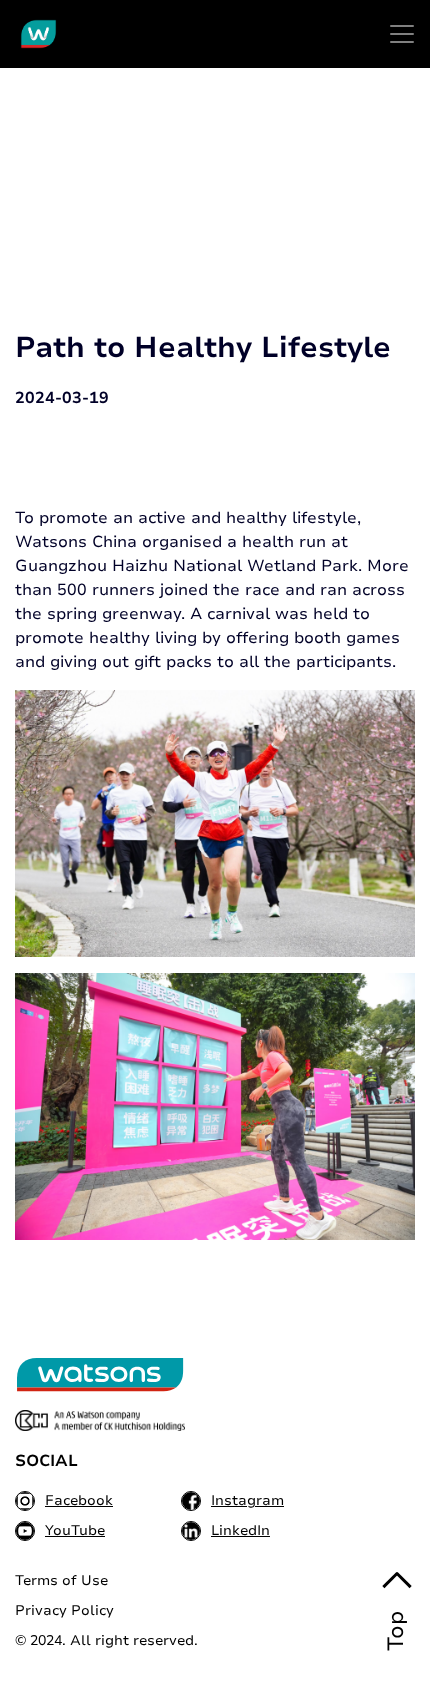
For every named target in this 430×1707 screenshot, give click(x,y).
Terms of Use (61, 1580)
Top (396, 1631)
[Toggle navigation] (402, 34)
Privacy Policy (64, 1610)
